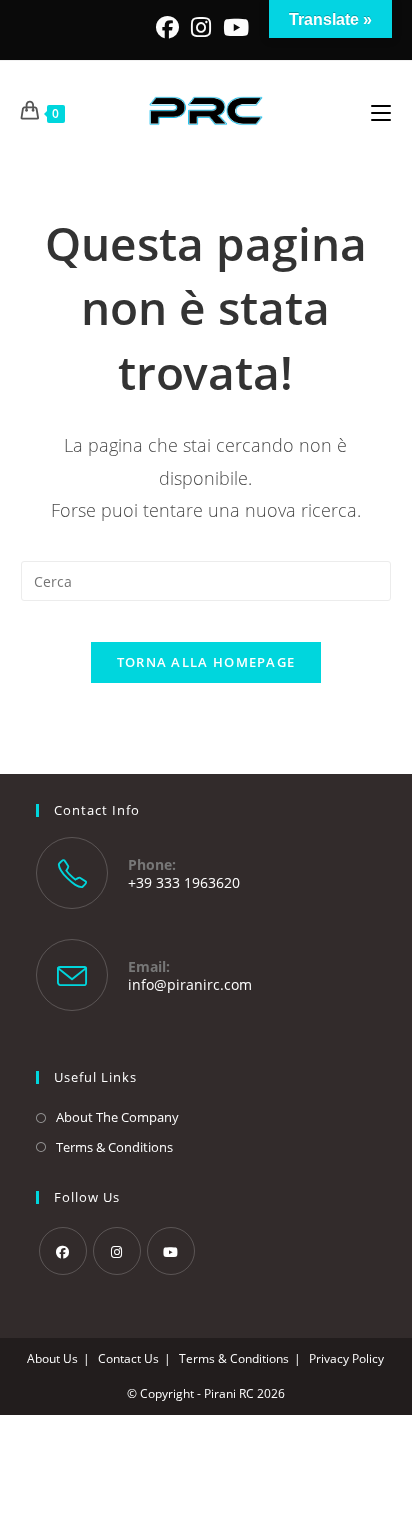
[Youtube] (171, 1251)
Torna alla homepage (206, 662)
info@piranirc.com (190, 984)
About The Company (117, 1117)
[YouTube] (236, 27)
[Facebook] (170, 27)
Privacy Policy (346, 1358)
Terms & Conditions (114, 1147)
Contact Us (128, 1358)
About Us (52, 1358)
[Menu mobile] (381, 111)
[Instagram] (201, 27)
